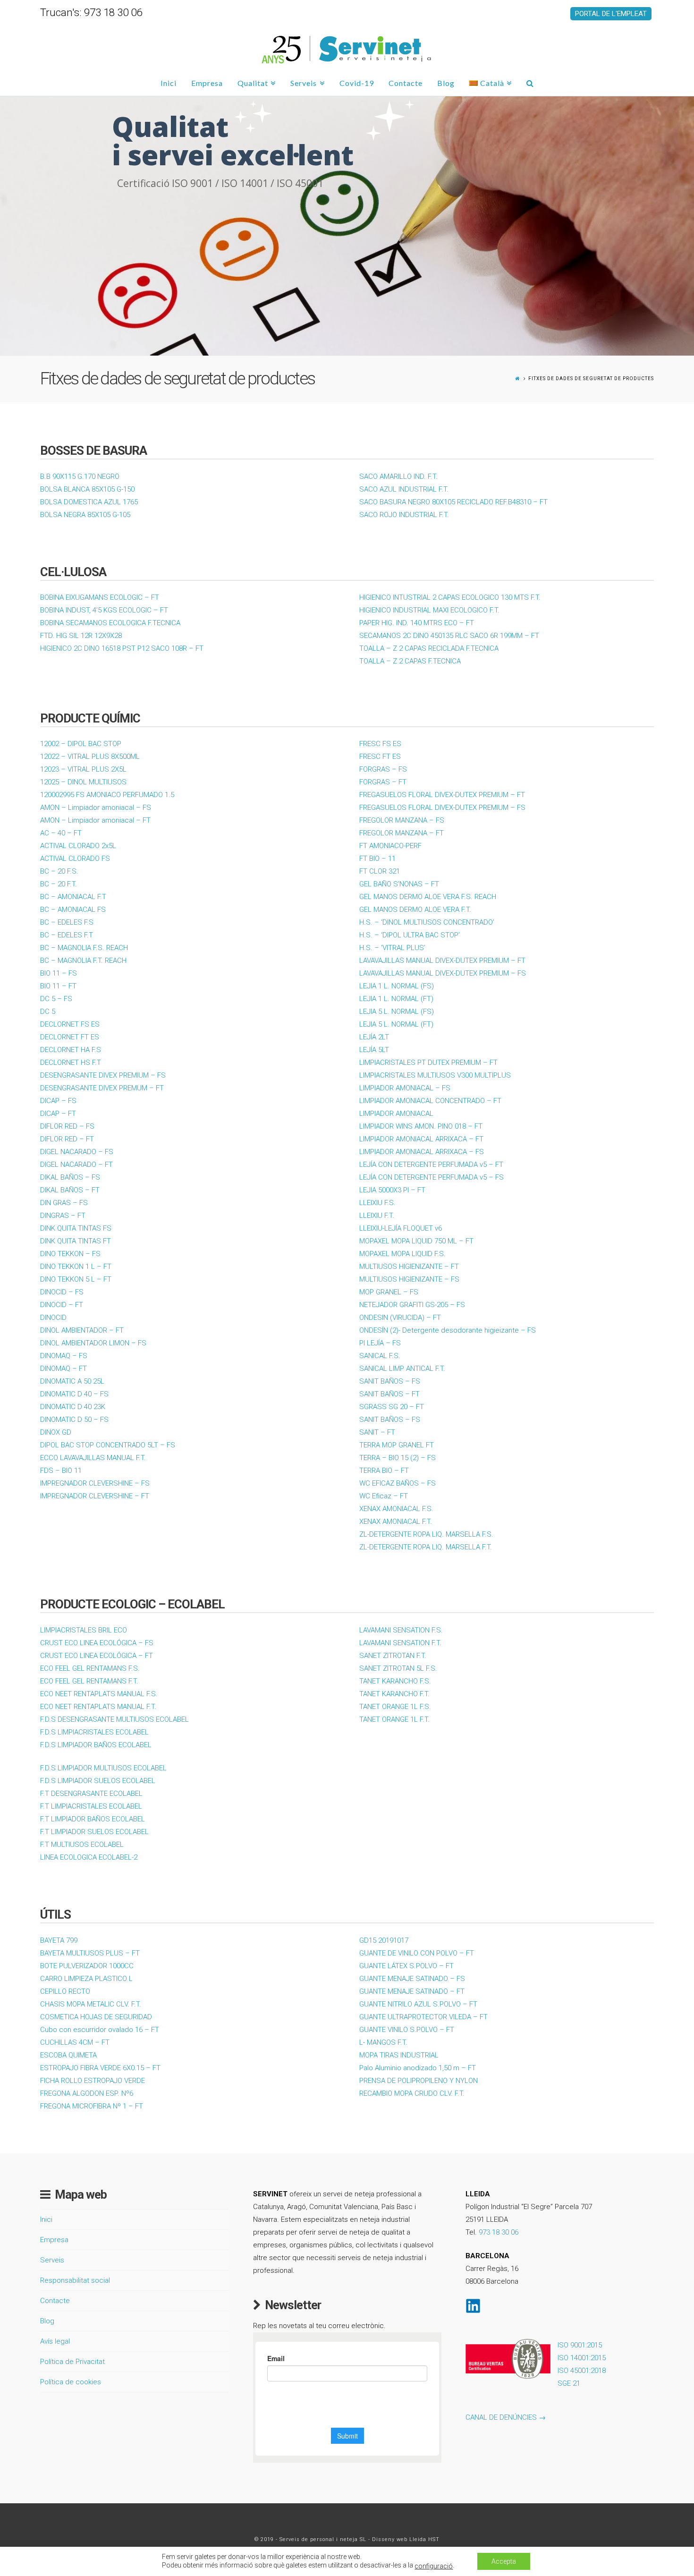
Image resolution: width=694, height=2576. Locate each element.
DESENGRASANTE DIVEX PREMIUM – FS (103, 1075)
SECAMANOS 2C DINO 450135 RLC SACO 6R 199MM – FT (449, 636)
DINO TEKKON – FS (70, 1254)
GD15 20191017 (384, 1940)
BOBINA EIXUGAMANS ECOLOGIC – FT (100, 597)
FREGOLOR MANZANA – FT (402, 833)
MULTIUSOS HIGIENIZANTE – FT (409, 1267)
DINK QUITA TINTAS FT (76, 1241)
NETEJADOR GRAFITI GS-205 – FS (412, 1305)
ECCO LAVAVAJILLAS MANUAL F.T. (93, 1458)
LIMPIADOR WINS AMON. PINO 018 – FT (421, 1126)
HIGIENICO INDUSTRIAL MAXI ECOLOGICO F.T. (429, 610)
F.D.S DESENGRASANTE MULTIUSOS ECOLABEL (114, 1719)
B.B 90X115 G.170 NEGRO (80, 476)
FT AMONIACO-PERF (390, 846)
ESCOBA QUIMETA (68, 2055)
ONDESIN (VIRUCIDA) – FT (400, 1318)
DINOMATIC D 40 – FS (74, 1394)
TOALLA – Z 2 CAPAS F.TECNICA (410, 661)
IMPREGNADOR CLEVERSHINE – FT (95, 1496)
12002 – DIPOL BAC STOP (81, 744)
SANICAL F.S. (380, 1356)
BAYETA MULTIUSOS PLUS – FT (90, 1953)
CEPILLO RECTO (65, 1991)
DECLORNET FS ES (70, 1024)
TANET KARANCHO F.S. (395, 1681)
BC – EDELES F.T (67, 935)
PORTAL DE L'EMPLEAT (611, 14)
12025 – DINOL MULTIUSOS (83, 782)
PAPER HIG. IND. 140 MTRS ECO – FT (417, 623)
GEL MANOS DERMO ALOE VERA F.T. (415, 910)
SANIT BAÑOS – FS (390, 1381)
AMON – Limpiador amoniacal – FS (96, 808)
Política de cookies (71, 2382)
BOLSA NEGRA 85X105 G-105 (85, 515)
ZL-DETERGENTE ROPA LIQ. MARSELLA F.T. (426, 1547)
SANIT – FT (377, 1432)
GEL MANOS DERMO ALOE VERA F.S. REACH (428, 897)
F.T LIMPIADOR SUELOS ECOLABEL (94, 1832)
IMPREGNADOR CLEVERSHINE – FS (95, 1483)
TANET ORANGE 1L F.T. (394, 1719)
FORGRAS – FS (383, 769)
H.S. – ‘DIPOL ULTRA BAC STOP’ (410, 935)
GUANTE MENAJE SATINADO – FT (412, 1991)
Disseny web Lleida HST (406, 2539)
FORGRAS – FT (383, 782)
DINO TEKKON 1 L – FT (76, 1267)
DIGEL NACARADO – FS (77, 1152)
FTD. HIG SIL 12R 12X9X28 (81, 636)
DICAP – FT (58, 1114)
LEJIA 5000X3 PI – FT (392, 1190)
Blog (47, 2321)
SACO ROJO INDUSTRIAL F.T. (404, 515)
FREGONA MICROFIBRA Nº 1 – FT (92, 2106)
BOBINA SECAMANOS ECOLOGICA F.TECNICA (110, 623)
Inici (46, 2219)
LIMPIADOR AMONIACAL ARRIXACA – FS (422, 1152)
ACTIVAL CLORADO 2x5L (78, 846)
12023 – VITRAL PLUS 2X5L (83, 769)
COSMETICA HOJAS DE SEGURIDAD (96, 2017)
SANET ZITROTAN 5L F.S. (398, 1668)
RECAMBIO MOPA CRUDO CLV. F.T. (412, 2093)
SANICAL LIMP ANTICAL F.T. (402, 1369)
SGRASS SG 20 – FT (392, 1407)
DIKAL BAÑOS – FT (70, 1190)
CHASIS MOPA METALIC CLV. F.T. (91, 2004)
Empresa (54, 2240)
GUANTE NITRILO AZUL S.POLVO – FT (418, 2004)
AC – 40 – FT (61, 833)
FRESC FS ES (380, 744)
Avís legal (55, 2341)
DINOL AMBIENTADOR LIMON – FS (93, 1343)
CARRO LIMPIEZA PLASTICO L (86, 1979)
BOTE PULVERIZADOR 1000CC (87, 1966)
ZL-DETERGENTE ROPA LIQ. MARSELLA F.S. (426, 1534)
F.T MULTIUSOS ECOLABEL (82, 1845)
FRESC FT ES (380, 757)
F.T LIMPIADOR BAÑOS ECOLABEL (93, 1819)
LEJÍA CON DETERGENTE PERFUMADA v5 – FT (431, 1165)
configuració (434, 2566)
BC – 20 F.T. (59, 884)
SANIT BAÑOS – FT (389, 1394)
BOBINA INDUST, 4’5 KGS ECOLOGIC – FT (104, 610)
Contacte (55, 2301)
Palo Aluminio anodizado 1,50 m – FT (418, 2068)
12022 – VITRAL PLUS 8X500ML (90, 757)
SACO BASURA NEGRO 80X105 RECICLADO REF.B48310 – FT (453, 502)
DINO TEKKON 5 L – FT (76, 1279)
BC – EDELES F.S (67, 922)
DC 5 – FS (56, 999)
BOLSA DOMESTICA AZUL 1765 (89, 502)
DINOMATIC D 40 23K (73, 1407)
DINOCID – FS (62, 1292)
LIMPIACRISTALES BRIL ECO (84, 1630)
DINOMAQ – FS (64, 1356)
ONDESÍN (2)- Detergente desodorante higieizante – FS (448, 1330)
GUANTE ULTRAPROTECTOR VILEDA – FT (423, 2017)
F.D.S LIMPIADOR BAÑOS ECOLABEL (96, 1745)
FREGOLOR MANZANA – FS (402, 820)
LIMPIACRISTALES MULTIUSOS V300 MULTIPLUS (435, 1075)
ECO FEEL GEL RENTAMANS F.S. (90, 1668)
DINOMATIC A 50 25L (72, 1381)
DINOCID (53, 1318)
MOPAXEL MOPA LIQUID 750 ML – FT (416, 1241)
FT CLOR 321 (380, 871)
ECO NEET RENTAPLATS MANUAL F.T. (98, 1707)
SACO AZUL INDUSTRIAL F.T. (404, 489)
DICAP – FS (58, 1101)
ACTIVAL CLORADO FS (75, 859)
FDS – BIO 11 (61, 1471)
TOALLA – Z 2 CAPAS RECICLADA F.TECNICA (429, 648)
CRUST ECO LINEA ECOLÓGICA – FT (97, 1656)
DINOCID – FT (62, 1305)
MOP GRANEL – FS (389, 1292)
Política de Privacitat (72, 2362)
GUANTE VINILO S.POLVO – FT (407, 2030)
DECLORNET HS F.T (71, 1063)
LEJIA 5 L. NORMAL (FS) (397, 1012)
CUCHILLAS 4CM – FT (75, 2042)
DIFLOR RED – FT (67, 1139)
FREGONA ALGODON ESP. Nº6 (87, 2093)
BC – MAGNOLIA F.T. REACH (83, 961)
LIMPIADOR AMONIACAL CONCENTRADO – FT (430, 1101)
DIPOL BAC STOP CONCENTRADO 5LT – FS (108, 1445)
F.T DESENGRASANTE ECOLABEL (91, 1794)
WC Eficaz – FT (384, 1496)
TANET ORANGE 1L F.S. (395, 1707)
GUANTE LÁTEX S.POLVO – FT (406, 1966)
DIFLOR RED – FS (67, 1126)
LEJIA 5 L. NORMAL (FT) (396, 1024)
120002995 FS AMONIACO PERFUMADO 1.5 (107, 795)
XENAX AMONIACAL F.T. (396, 1522)
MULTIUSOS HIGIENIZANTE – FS (409, 1279)
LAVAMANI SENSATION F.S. (401, 1630)
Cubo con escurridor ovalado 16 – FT (100, 2030)
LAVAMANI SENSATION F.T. (400, 1643)
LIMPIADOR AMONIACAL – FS (405, 1088)
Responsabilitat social (75, 2280)
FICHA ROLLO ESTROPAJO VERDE (93, 2081)
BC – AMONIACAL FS (73, 910)
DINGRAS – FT (63, 1216)
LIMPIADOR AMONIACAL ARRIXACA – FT (421, 1139)
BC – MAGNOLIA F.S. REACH (84, 948)
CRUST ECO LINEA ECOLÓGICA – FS (97, 1643)
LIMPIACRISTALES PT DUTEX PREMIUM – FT (428, 1063)
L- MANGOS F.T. (383, 2042)
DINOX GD (56, 1432)
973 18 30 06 (499, 2232)
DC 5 (48, 1012)
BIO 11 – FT (58, 986)
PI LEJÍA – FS (380, 1343)
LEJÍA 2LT (374, 1037)
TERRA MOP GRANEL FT (397, 1445)
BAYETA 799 (59, 1940)
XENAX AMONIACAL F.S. (396, 1509)
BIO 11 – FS (59, 973)
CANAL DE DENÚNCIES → (506, 2417)
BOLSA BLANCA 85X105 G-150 (87, 489)
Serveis (52, 2260)
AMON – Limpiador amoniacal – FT (95, 820)
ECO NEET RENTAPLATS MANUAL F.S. (99, 1694)
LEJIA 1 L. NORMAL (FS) (397, 986)
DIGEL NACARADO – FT (76, 1165)
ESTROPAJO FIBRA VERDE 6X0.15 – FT (100, 2068)
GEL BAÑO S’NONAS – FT (399, 884)
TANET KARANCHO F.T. (394, 1694)
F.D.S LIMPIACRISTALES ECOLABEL (94, 1732)
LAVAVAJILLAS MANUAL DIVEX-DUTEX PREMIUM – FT (442, 961)
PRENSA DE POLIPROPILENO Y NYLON (419, 2081)
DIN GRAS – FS (64, 1203)
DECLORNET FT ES (70, 1037)
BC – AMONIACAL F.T (73, 897)
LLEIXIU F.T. (377, 1216)
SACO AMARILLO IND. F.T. (398, 476)
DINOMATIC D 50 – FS (74, 1420)
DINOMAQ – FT (63, 1369)
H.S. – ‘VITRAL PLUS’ (392, 948)
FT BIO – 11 (377, 859)
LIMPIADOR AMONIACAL (396, 1114)
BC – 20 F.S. (59, 871)
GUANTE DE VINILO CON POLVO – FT (417, 1953)
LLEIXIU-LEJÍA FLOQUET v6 (401, 1228)
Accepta (504, 2561)
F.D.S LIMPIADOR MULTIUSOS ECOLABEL (103, 1768)
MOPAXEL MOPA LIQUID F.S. (402, 1254)
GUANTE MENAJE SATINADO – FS (412, 1979)
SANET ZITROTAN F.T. (393, 1656)
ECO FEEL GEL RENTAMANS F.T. (89, 1681)
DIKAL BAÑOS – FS (70, 1177)
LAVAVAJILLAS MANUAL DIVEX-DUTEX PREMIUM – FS (443, 973)
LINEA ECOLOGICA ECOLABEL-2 (89, 1857)
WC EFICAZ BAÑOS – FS (398, 1483)
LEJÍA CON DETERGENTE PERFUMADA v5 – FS (432, 1177)
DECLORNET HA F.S (71, 1050)
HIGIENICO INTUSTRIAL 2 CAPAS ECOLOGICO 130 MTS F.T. (450, 597)
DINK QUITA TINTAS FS (76, 1228)
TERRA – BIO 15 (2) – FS (398, 1458)
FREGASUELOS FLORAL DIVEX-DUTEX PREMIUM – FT (442, 795)
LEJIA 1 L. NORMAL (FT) (396, 999)
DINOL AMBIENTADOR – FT (82, 1330)
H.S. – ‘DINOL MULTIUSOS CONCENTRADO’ (427, 922)
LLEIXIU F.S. (377, 1203)
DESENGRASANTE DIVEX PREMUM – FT (102, 1088)
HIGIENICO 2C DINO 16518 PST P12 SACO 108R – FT (122, 648)
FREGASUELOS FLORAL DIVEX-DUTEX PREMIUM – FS (442, 808)
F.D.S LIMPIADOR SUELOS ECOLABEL (98, 1781)
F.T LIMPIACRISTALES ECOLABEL (91, 1806)
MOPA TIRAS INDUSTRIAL (399, 2055)
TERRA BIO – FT (384, 1471)
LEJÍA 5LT (374, 1050)
